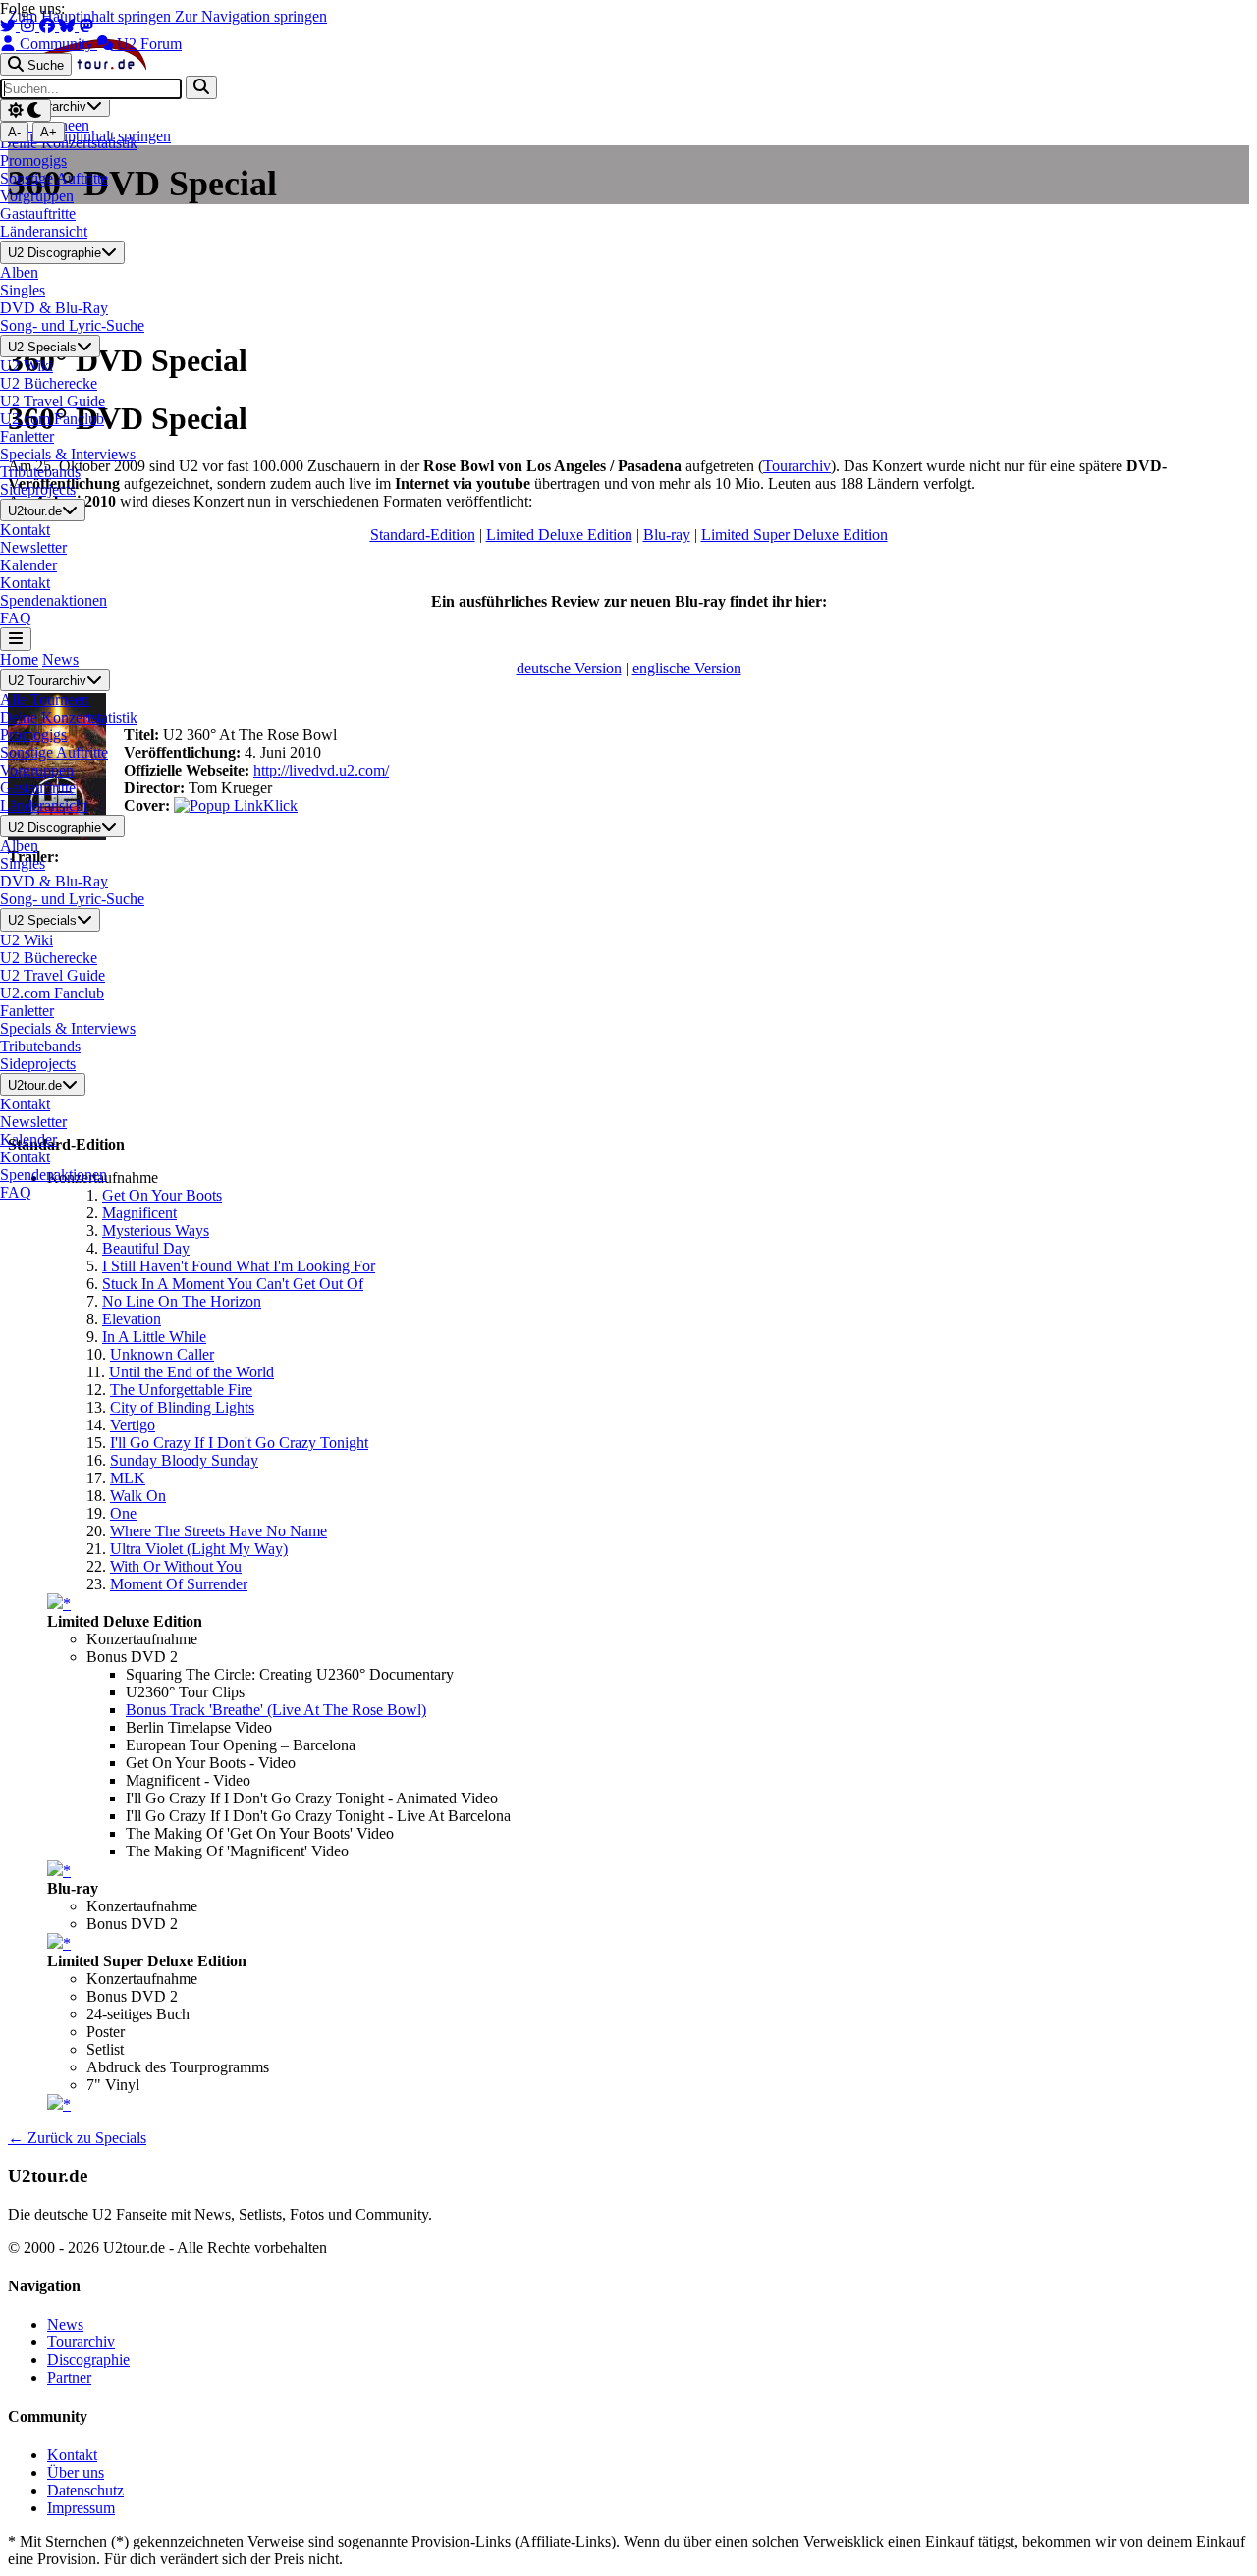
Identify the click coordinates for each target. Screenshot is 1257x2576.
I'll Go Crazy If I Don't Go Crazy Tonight (239, 1443)
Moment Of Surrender (179, 1584)
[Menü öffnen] (16, 639)
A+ (49, 132)
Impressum (81, 2508)
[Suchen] (201, 87)
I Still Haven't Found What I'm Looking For (239, 1266)
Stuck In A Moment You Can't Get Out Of (233, 1284)
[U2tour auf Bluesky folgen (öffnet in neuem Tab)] (69, 26)
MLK (128, 1478)
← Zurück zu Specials (77, 2138)
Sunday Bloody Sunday (184, 1460)
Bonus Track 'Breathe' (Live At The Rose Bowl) (276, 1710)
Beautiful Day (146, 1248)
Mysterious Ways (156, 1231)
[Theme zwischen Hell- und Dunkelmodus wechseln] (26, 110)
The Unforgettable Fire (181, 1390)
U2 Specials (42, 347)
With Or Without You (176, 1566)
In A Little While (154, 1337)
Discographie (88, 2360)
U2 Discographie (55, 254)
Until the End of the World (191, 1372)
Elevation (132, 1319)
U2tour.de (35, 511)
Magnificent (139, 1213)
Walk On (138, 1496)
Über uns (76, 2472)
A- (14, 132)
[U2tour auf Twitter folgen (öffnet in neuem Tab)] (10, 26)
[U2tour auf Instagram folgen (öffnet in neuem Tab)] (29, 26)
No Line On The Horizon (182, 1301)
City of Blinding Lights (182, 1407)
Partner (69, 2377)
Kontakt (72, 2455)
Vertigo (133, 1425)
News (60, 659)
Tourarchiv (81, 2342)
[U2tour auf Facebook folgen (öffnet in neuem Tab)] (49, 26)
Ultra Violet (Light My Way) (199, 1549)
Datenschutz (85, 2490)
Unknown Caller (162, 1354)
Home (19, 659)
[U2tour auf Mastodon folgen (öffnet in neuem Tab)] (86, 26)
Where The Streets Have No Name (219, 1531)
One (123, 1513)
